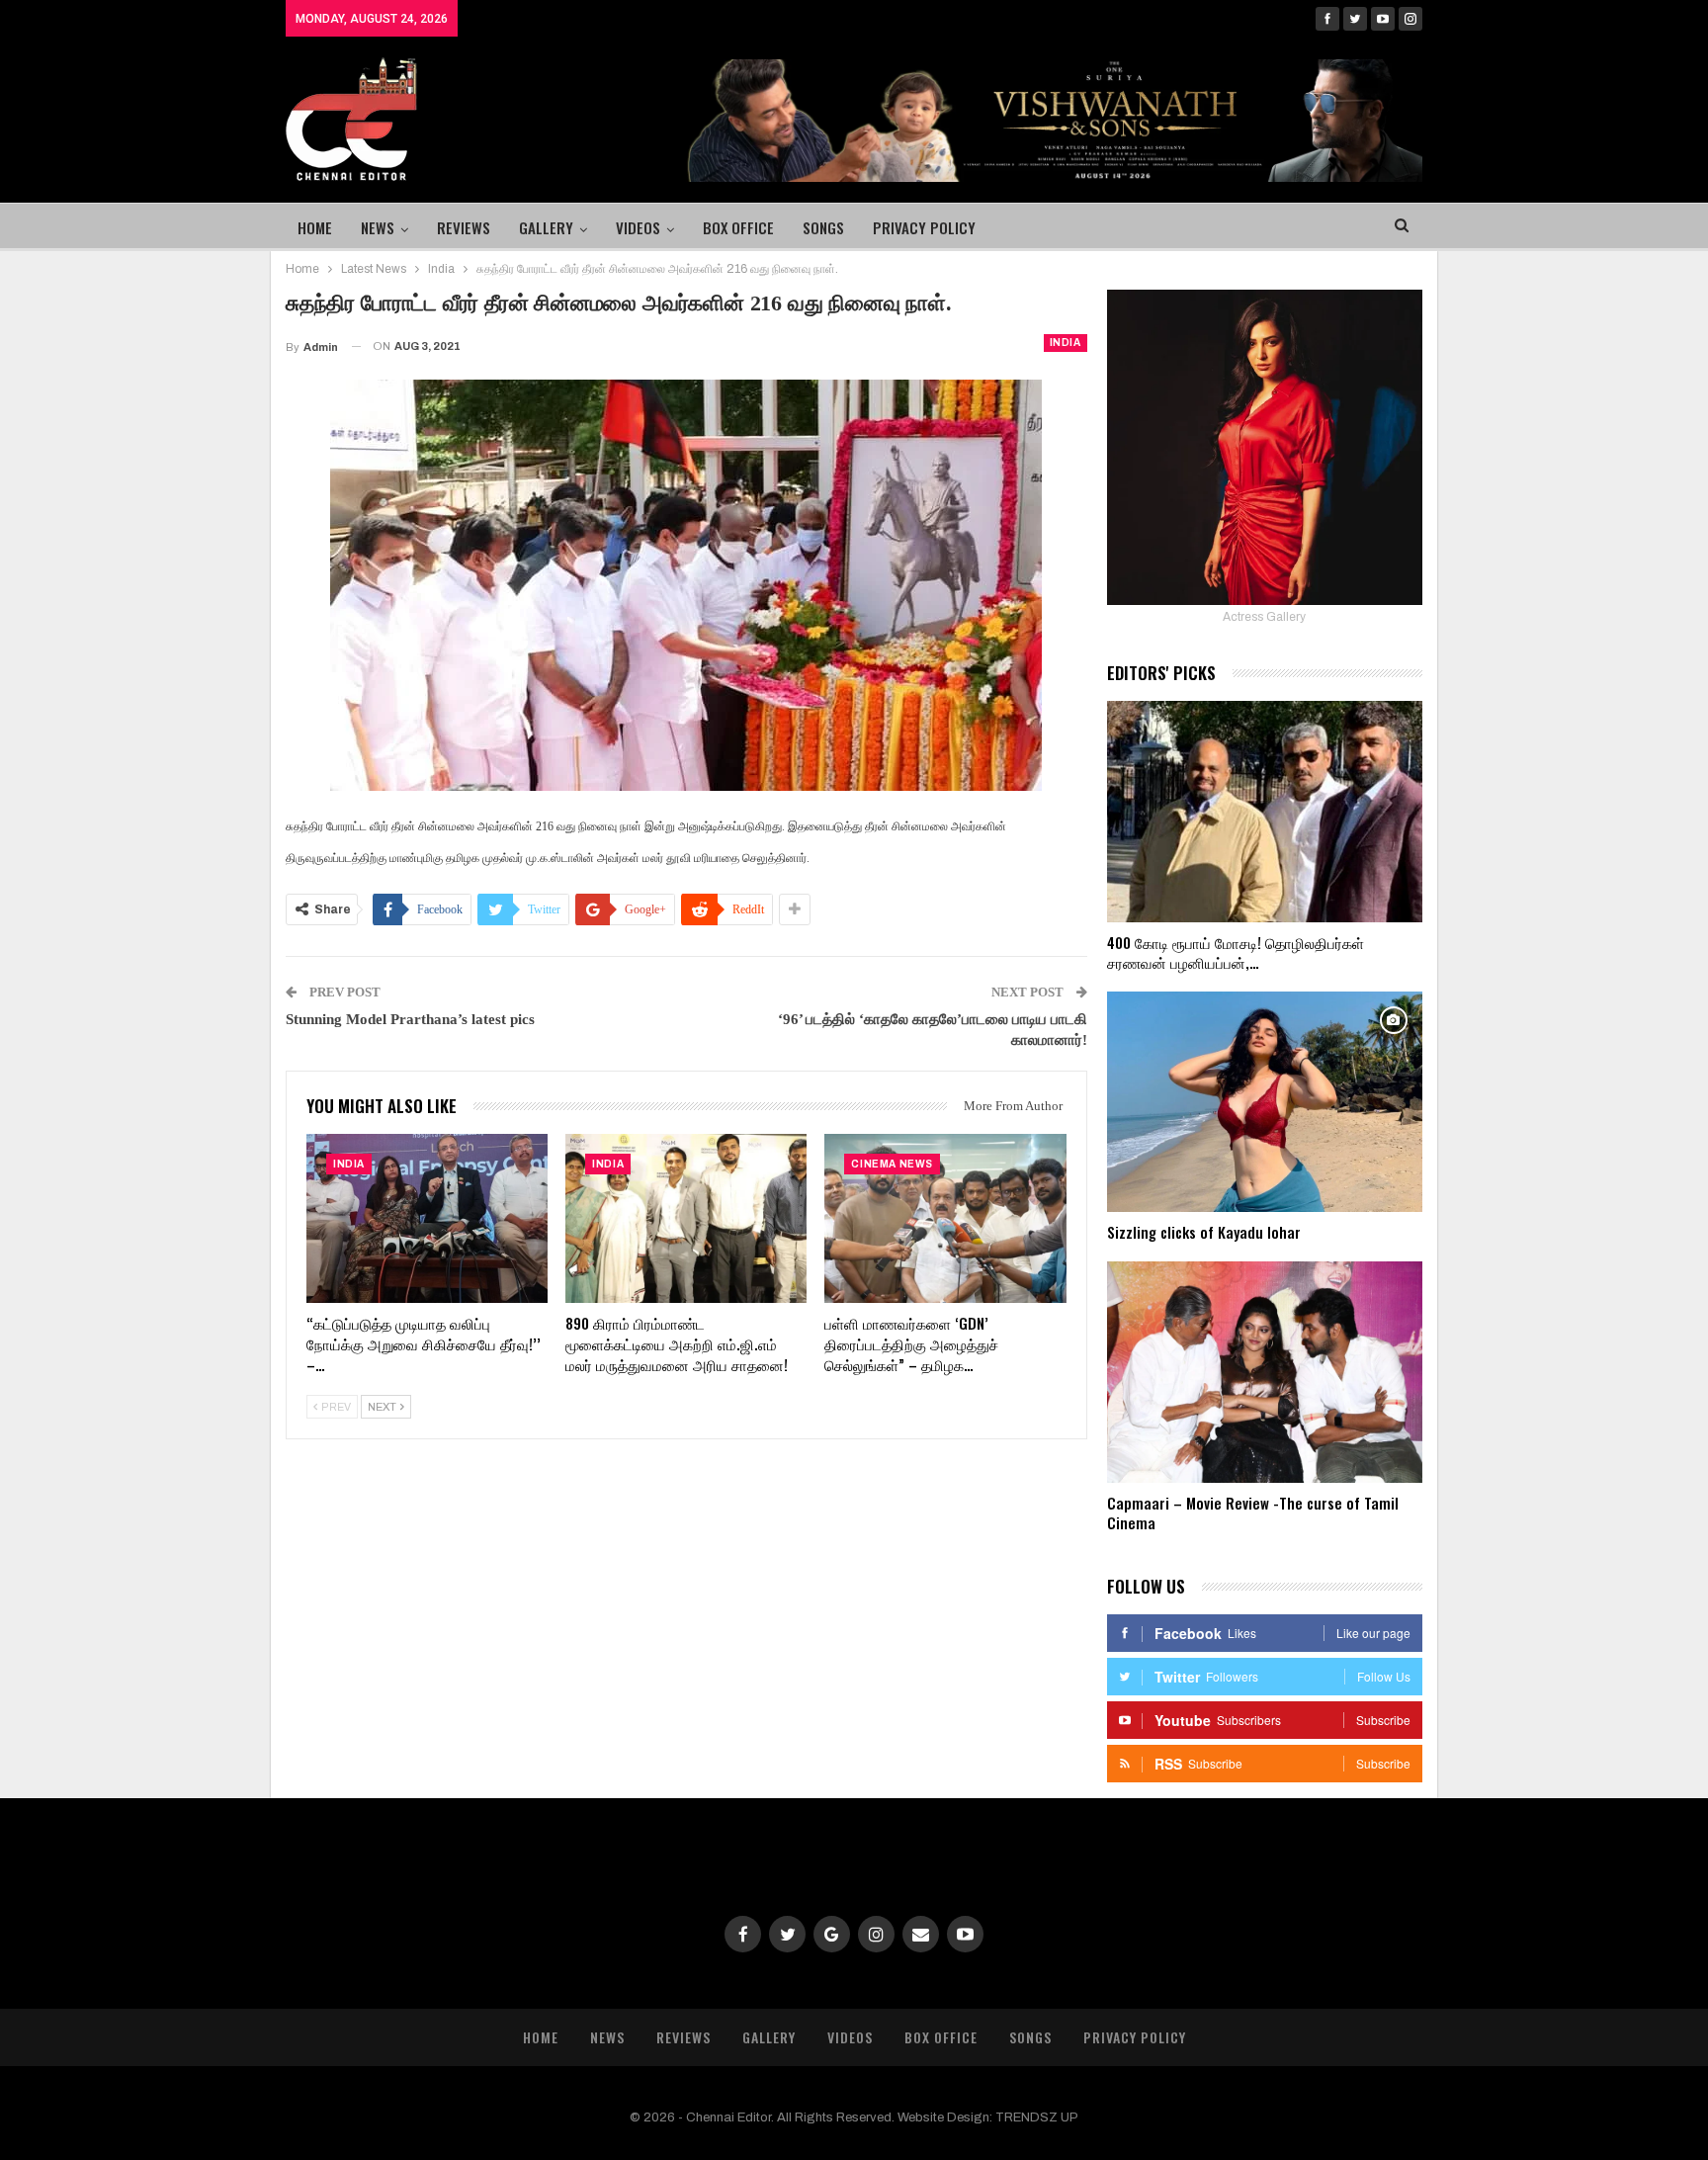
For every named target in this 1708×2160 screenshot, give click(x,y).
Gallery (546, 227)
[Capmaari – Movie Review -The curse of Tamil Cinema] (1265, 1372)
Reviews (464, 227)
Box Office (738, 227)
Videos (638, 227)
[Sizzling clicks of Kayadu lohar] (1265, 1102)
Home (315, 227)
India (1066, 343)
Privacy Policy (924, 227)
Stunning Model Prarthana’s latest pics (410, 1019)
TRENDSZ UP (1037, 2117)
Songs (823, 227)
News (378, 227)
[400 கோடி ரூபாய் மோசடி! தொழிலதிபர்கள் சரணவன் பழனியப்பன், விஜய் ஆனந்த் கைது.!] (1265, 812)
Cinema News (892, 1164)
